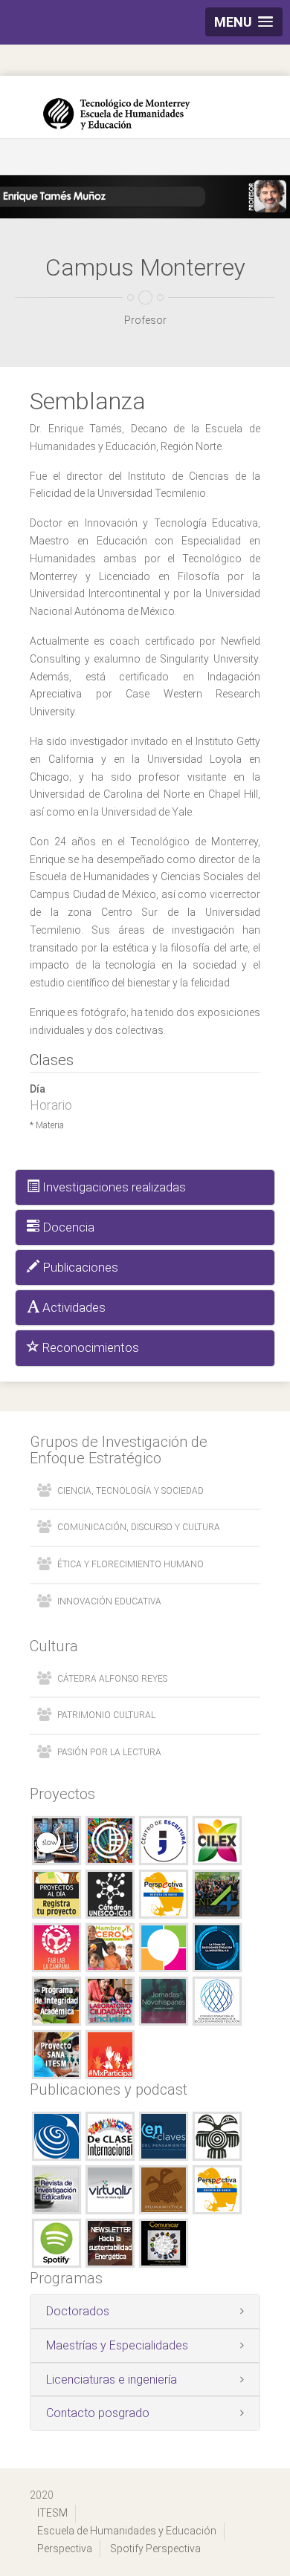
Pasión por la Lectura (109, 1752)
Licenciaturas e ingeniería (112, 2380)
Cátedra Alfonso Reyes (112, 1679)
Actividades (72, 1307)
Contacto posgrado (98, 2413)
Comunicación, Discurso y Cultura (139, 1527)
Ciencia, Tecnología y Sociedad (130, 1491)
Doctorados (78, 2311)
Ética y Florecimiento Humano (130, 1564)
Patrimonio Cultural (106, 1715)
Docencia (67, 1227)
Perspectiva (65, 2549)
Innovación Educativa (109, 1601)
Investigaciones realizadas (113, 1187)
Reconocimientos (89, 1347)
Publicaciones (79, 1267)
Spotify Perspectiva (155, 2549)
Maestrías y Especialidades (117, 2345)
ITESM (52, 2513)
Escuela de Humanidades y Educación (127, 2531)
